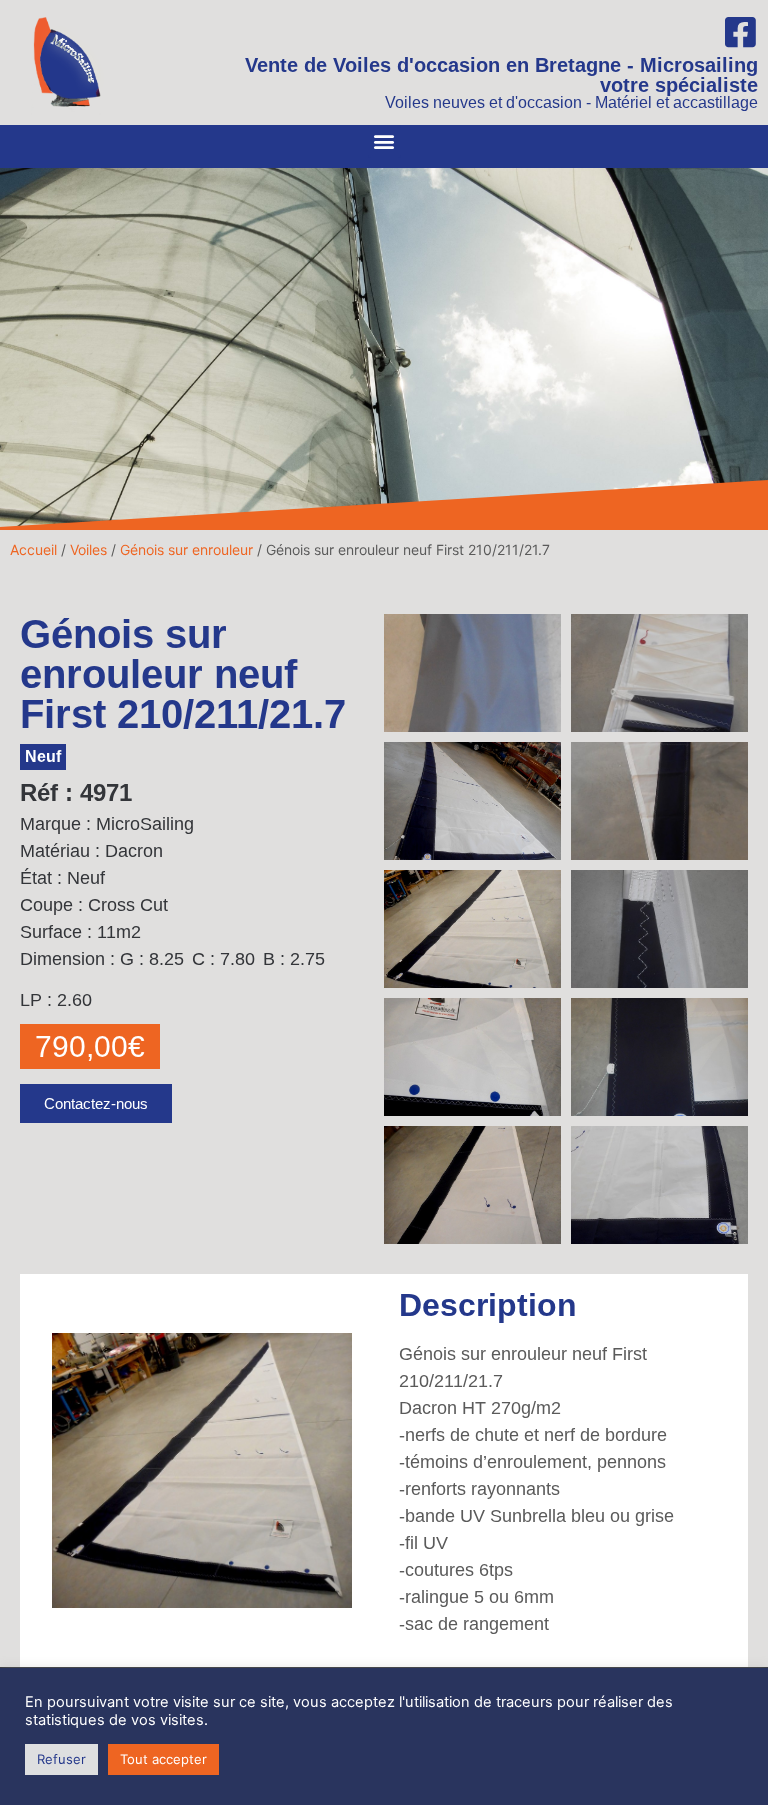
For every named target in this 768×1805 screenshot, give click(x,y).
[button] (384, 141)
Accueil (33, 549)
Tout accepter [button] (163, 1759)
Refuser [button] (61, 1759)
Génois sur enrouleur (186, 549)
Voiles (88, 549)
